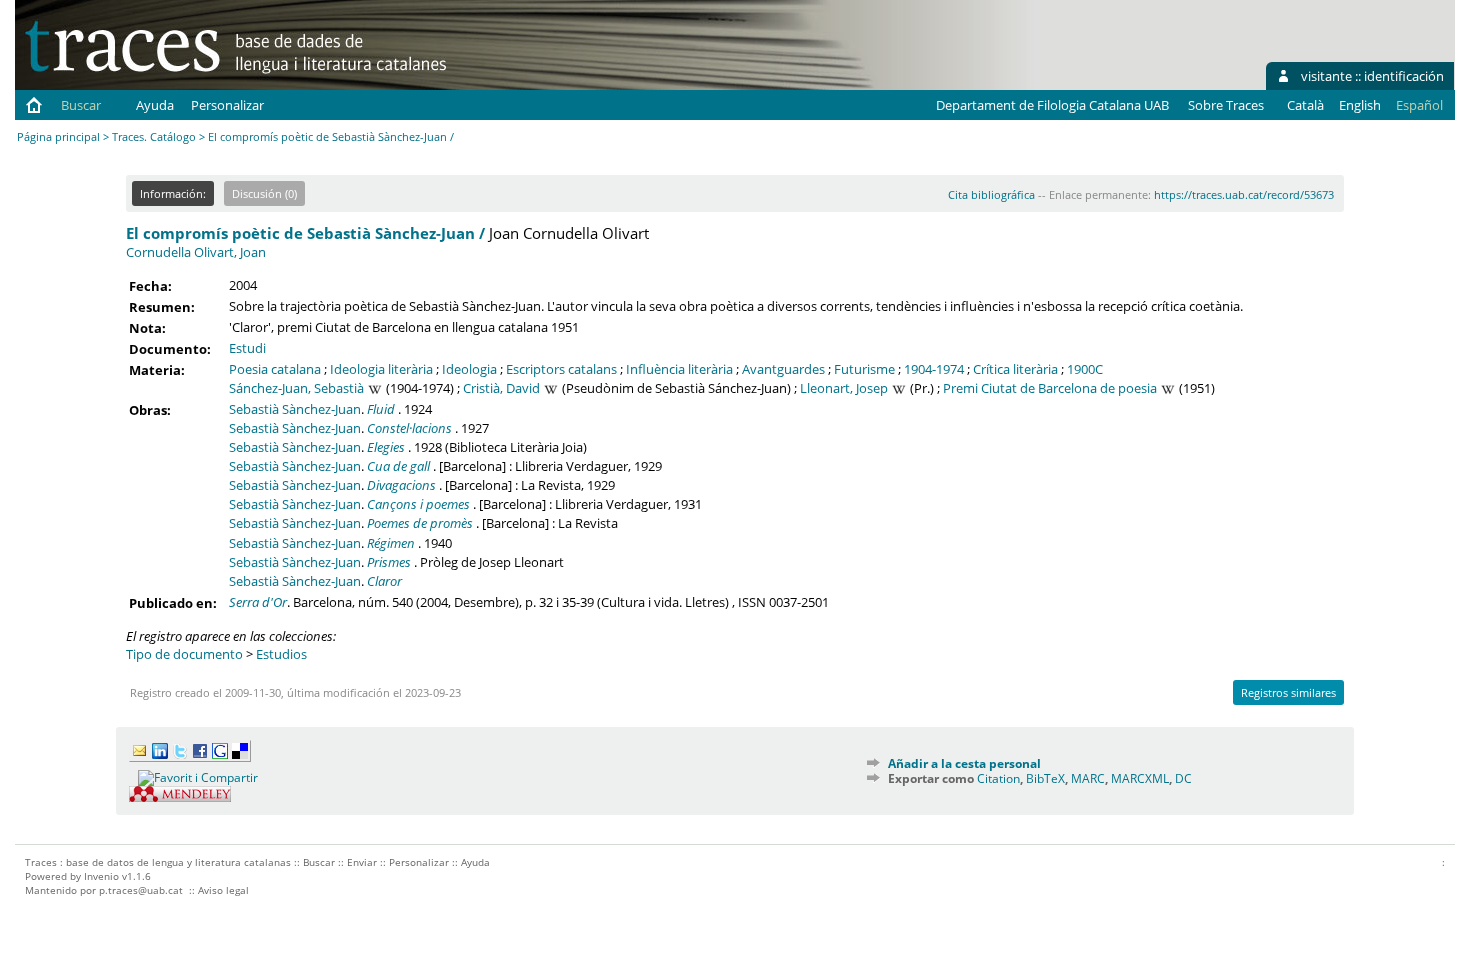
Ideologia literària (381, 369)
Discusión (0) (264, 193)
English (1360, 105)
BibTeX (1045, 778)
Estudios (281, 654)
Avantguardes (783, 369)
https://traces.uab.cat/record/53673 (1244, 194)
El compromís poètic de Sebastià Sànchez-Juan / (305, 233)
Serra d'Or (258, 602)
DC (1183, 778)
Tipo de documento (184, 654)
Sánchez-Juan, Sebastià (296, 388)
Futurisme (864, 369)
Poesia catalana (275, 369)
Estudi (247, 348)
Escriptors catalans (561, 369)
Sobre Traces (1226, 105)
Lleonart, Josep (844, 388)
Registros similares (1288, 692)
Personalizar (227, 105)
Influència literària (679, 369)
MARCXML (1140, 778)
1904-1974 (934, 369)
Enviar (362, 862)
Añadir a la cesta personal (964, 763)
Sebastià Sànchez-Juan (295, 409)
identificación (1404, 76)
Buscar (81, 105)
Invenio (101, 876)
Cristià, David (501, 388)
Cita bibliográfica (991, 194)
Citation (998, 778)
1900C (1085, 369)
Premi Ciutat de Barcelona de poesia (1050, 388)
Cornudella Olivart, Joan (196, 252)
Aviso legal (223, 890)
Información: (173, 193)
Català (1305, 105)
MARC (1088, 778)
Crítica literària (1015, 369)
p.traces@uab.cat (141, 890)
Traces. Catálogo (154, 136)
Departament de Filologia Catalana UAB (1052, 105)
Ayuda (155, 105)
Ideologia (469, 369)
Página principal (58, 136)
